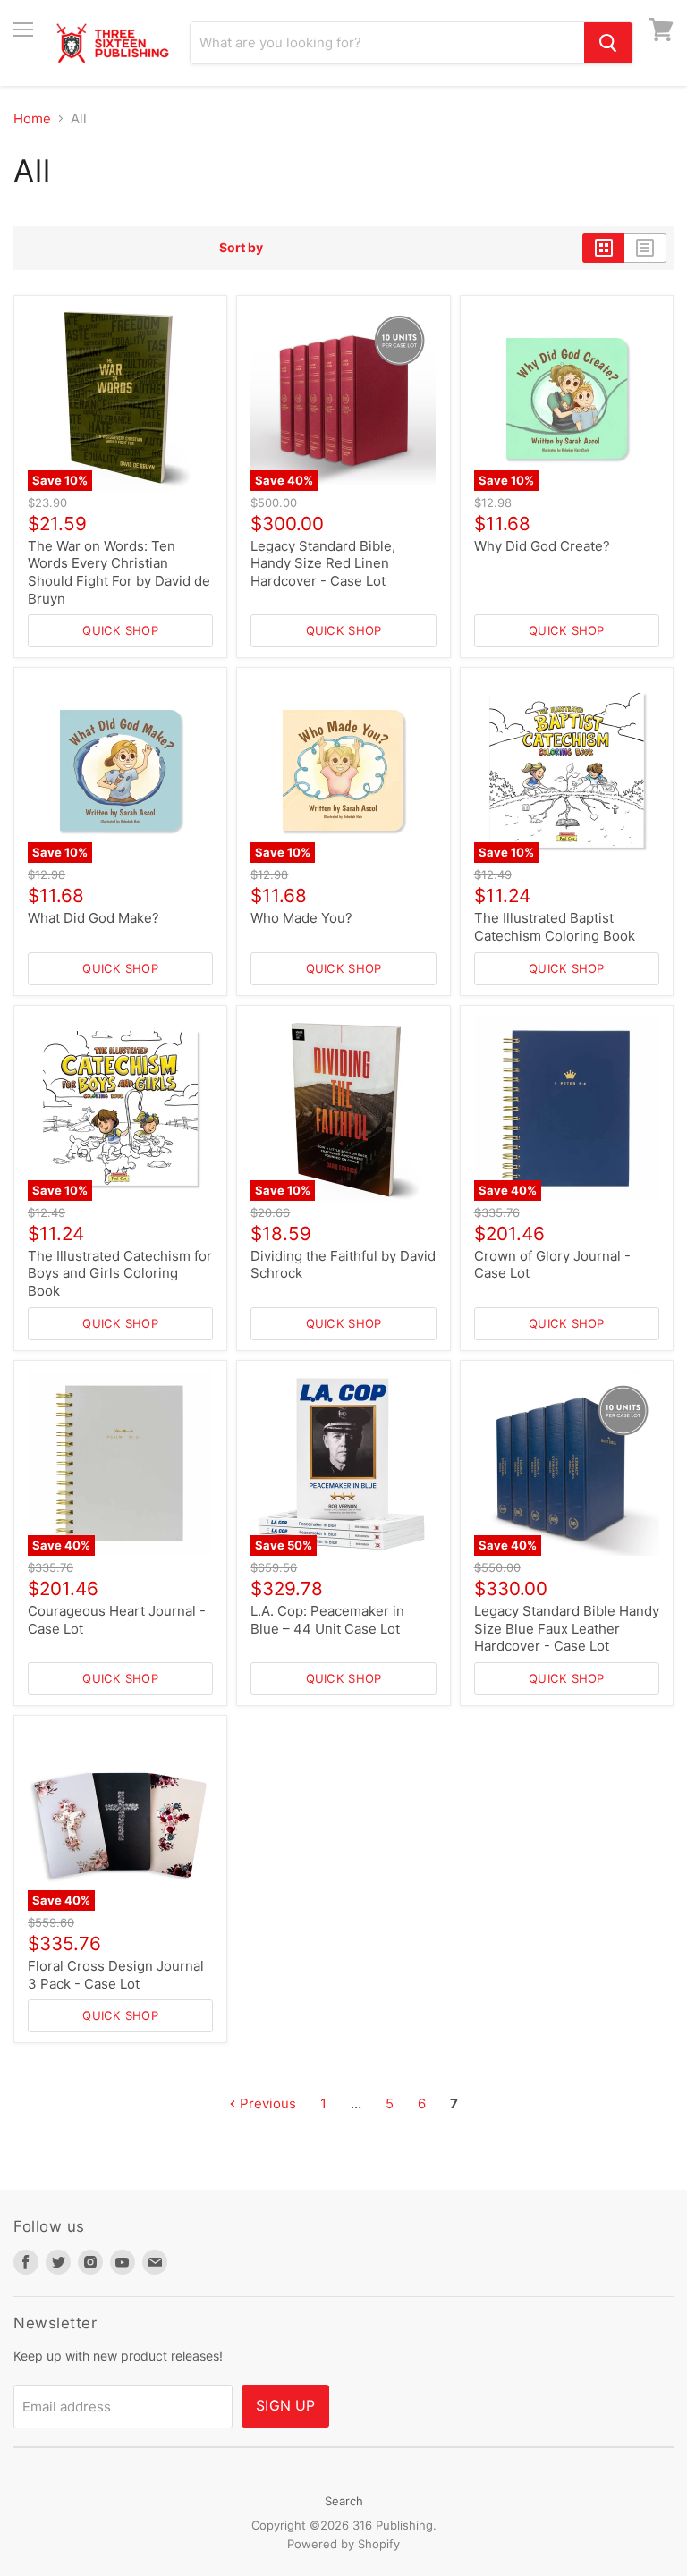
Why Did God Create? (542, 546)
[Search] (608, 43)
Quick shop (120, 630)
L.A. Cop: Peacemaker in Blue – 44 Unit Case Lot (327, 1620)
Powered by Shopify (343, 2544)
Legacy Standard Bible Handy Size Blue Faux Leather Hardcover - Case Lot (567, 1628)
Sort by (241, 248)
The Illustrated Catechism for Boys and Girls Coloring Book (120, 1273)
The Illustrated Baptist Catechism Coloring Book (555, 927)
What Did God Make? (93, 918)
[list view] (645, 248)
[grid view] (603, 248)
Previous (266, 2103)
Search (344, 2501)
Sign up (285, 2406)
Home (32, 118)
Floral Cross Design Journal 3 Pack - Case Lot (116, 1975)
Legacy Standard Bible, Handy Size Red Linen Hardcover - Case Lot (323, 563)
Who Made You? (301, 918)
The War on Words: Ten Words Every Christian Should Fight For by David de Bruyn (119, 572)
